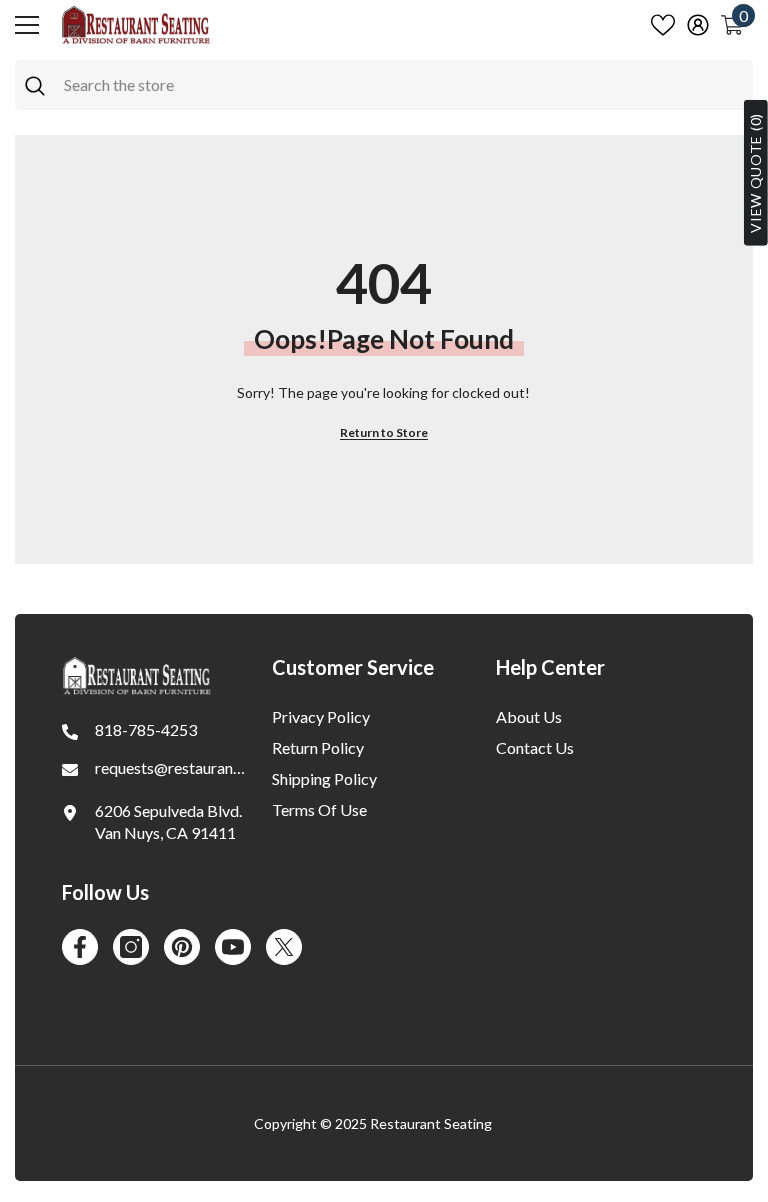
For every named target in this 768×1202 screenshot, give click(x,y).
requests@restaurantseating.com (208, 767)
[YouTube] (233, 947)
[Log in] (698, 25)
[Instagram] (131, 947)
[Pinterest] (182, 947)
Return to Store (384, 432)
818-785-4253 (146, 729)
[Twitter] (284, 947)
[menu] (27, 25)
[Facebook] (80, 947)
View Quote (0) (755, 173)
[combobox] (403, 85)
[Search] (384, 85)
